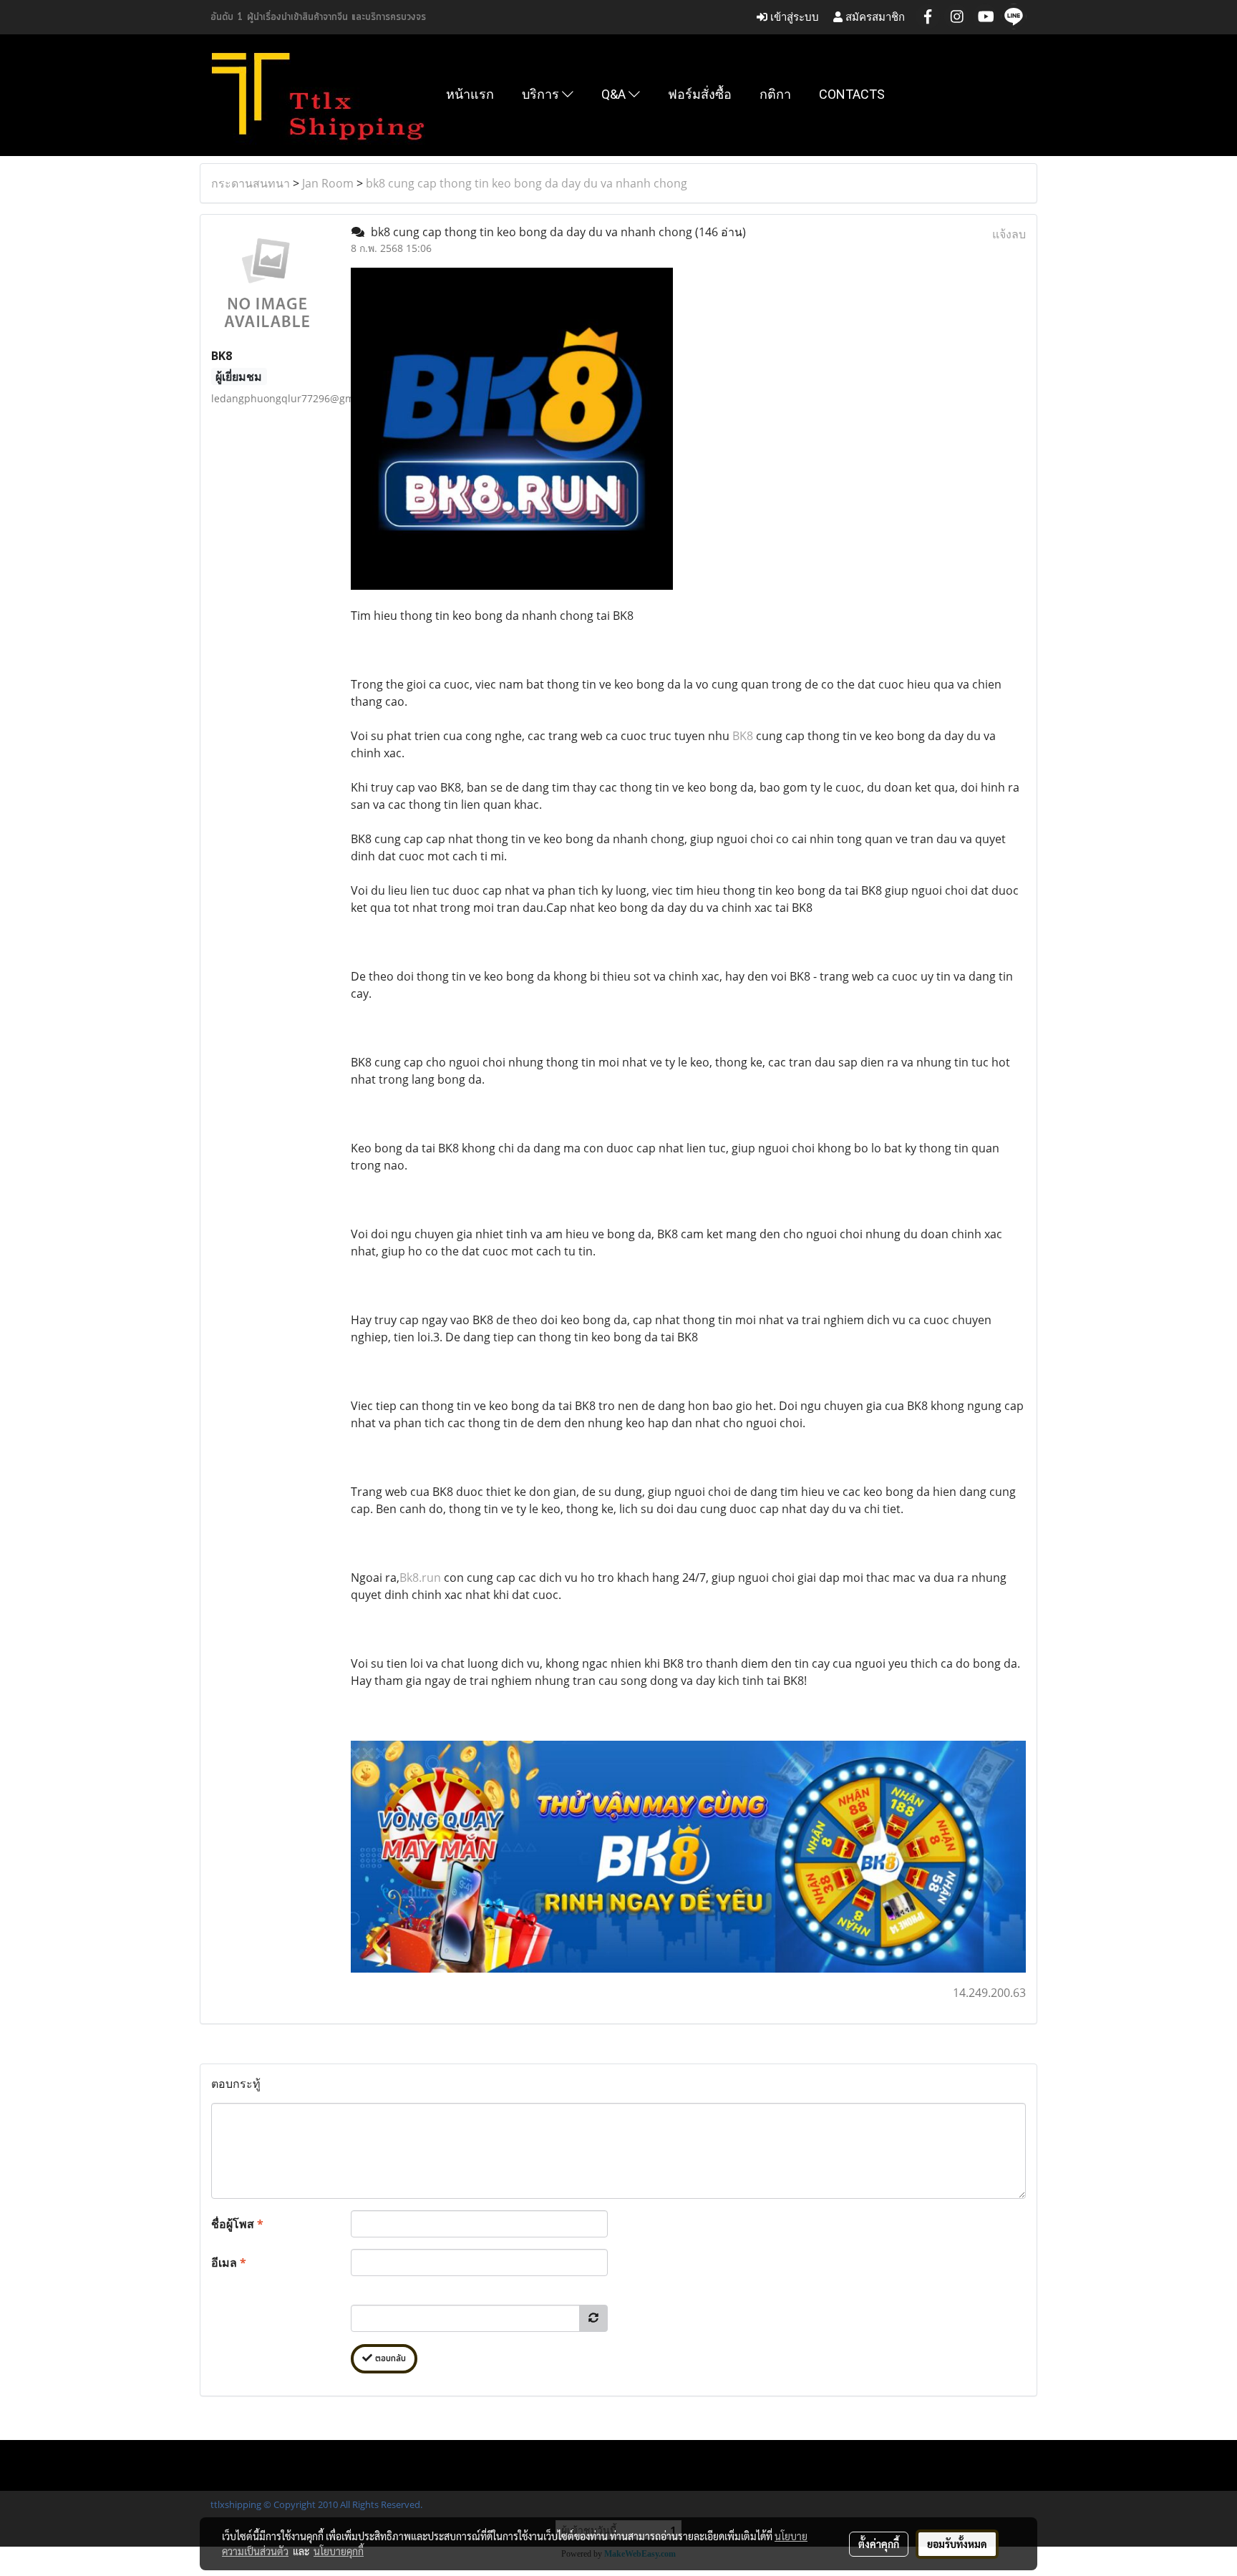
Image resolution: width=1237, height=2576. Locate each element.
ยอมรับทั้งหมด (957, 2544)
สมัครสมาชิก (874, 17)
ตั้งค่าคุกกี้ (879, 2544)
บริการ (542, 94)
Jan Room (328, 183)
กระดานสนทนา (251, 183)
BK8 (743, 736)
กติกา (775, 94)
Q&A (615, 94)
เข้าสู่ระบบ (793, 17)
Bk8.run (420, 1578)
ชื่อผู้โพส (237, 2224)
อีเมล (229, 2262)
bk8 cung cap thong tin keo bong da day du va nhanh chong (527, 183)
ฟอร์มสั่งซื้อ (700, 94)
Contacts (852, 94)
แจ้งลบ (1009, 234)
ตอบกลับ (389, 2359)
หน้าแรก (470, 94)
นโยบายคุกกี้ (339, 2551)
